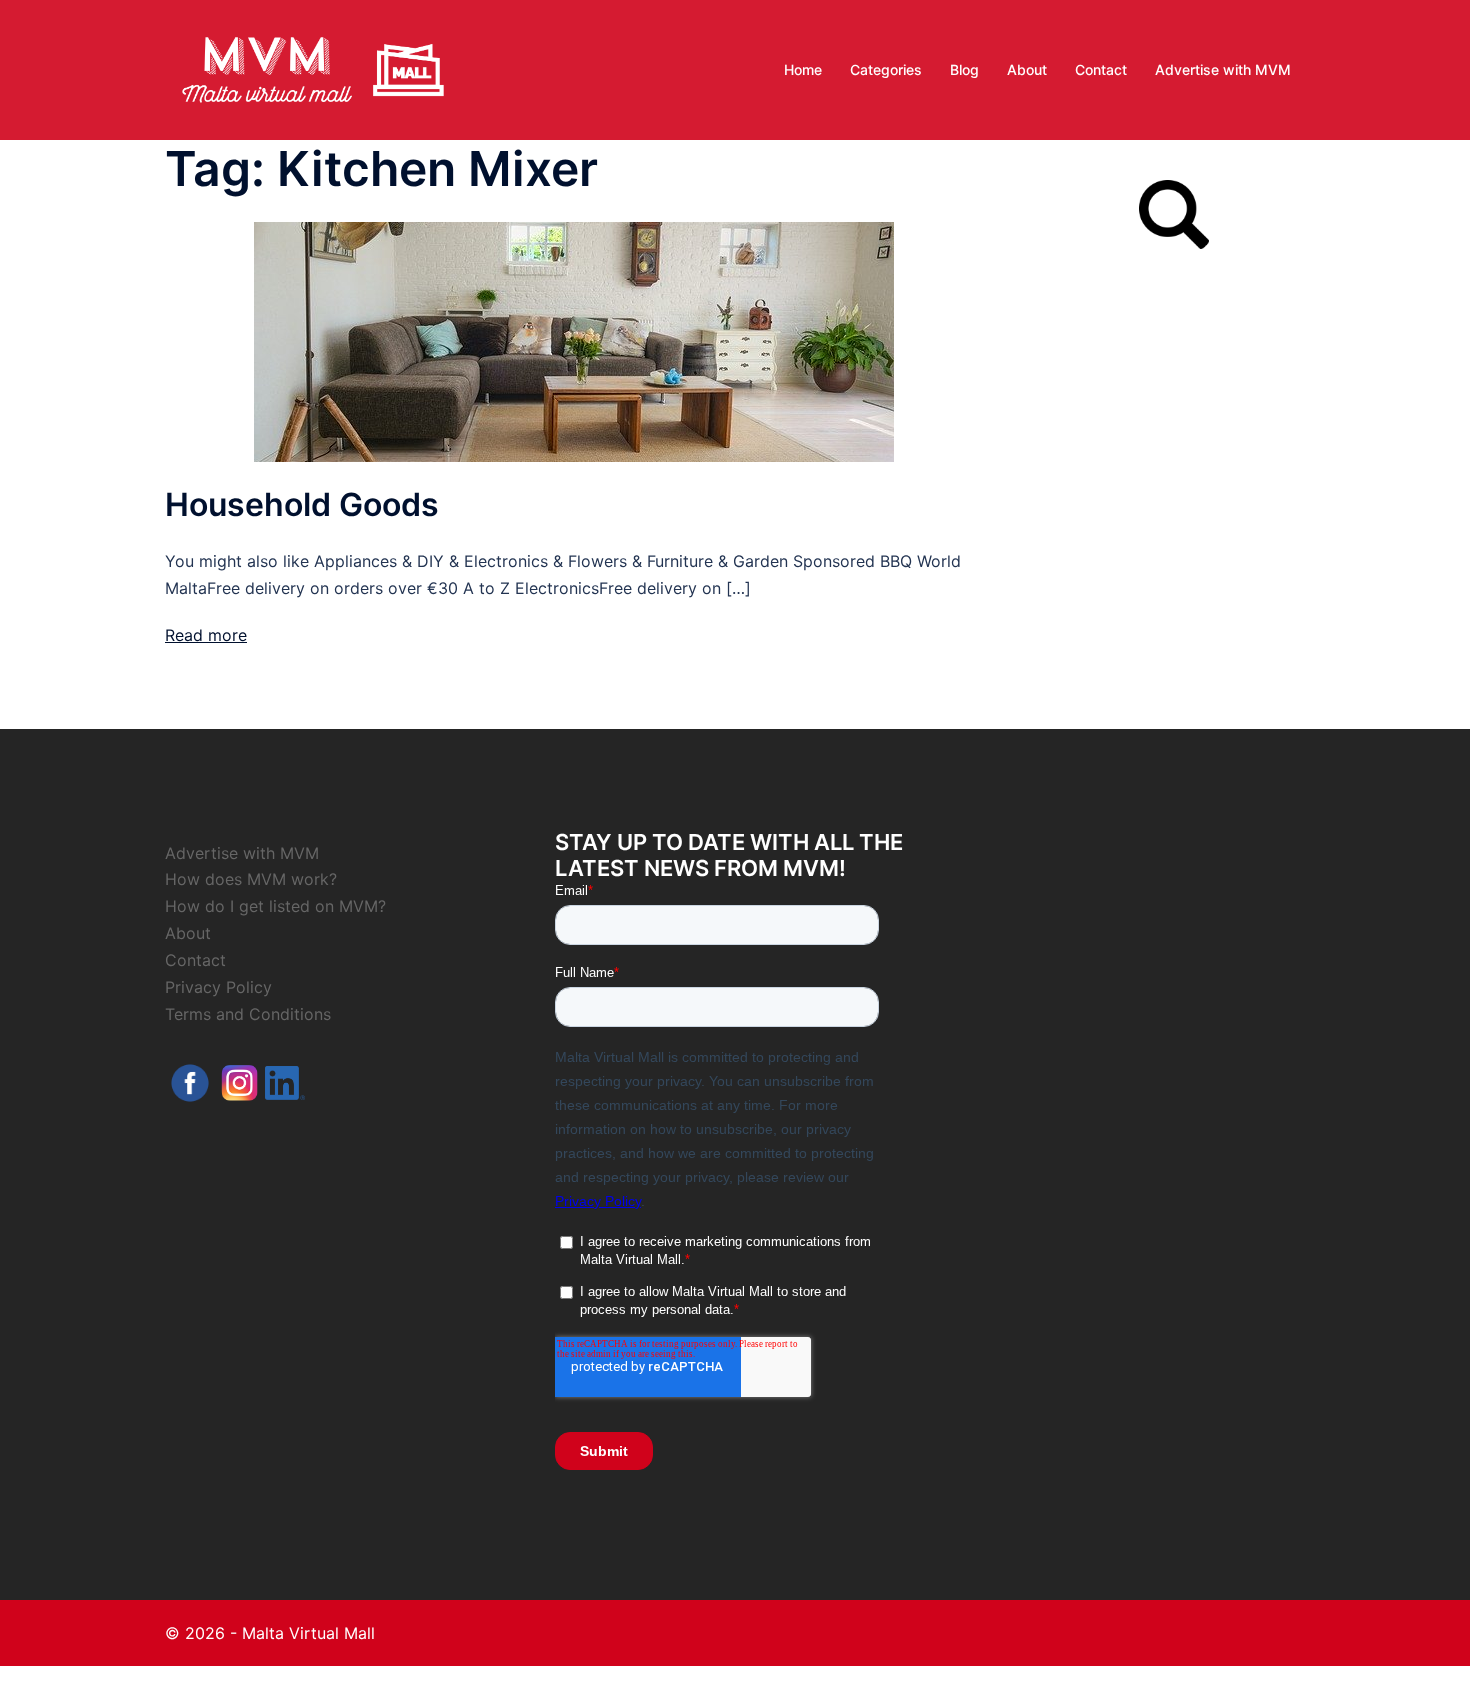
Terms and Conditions (248, 1014)
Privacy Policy (218, 987)
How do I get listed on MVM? (275, 906)
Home (803, 69)
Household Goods (302, 504)
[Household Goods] (574, 340)
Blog (964, 69)
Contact (1101, 69)
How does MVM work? (251, 879)
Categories (886, 69)
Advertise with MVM (1223, 69)
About (1027, 69)
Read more (206, 635)
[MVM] (313, 68)
